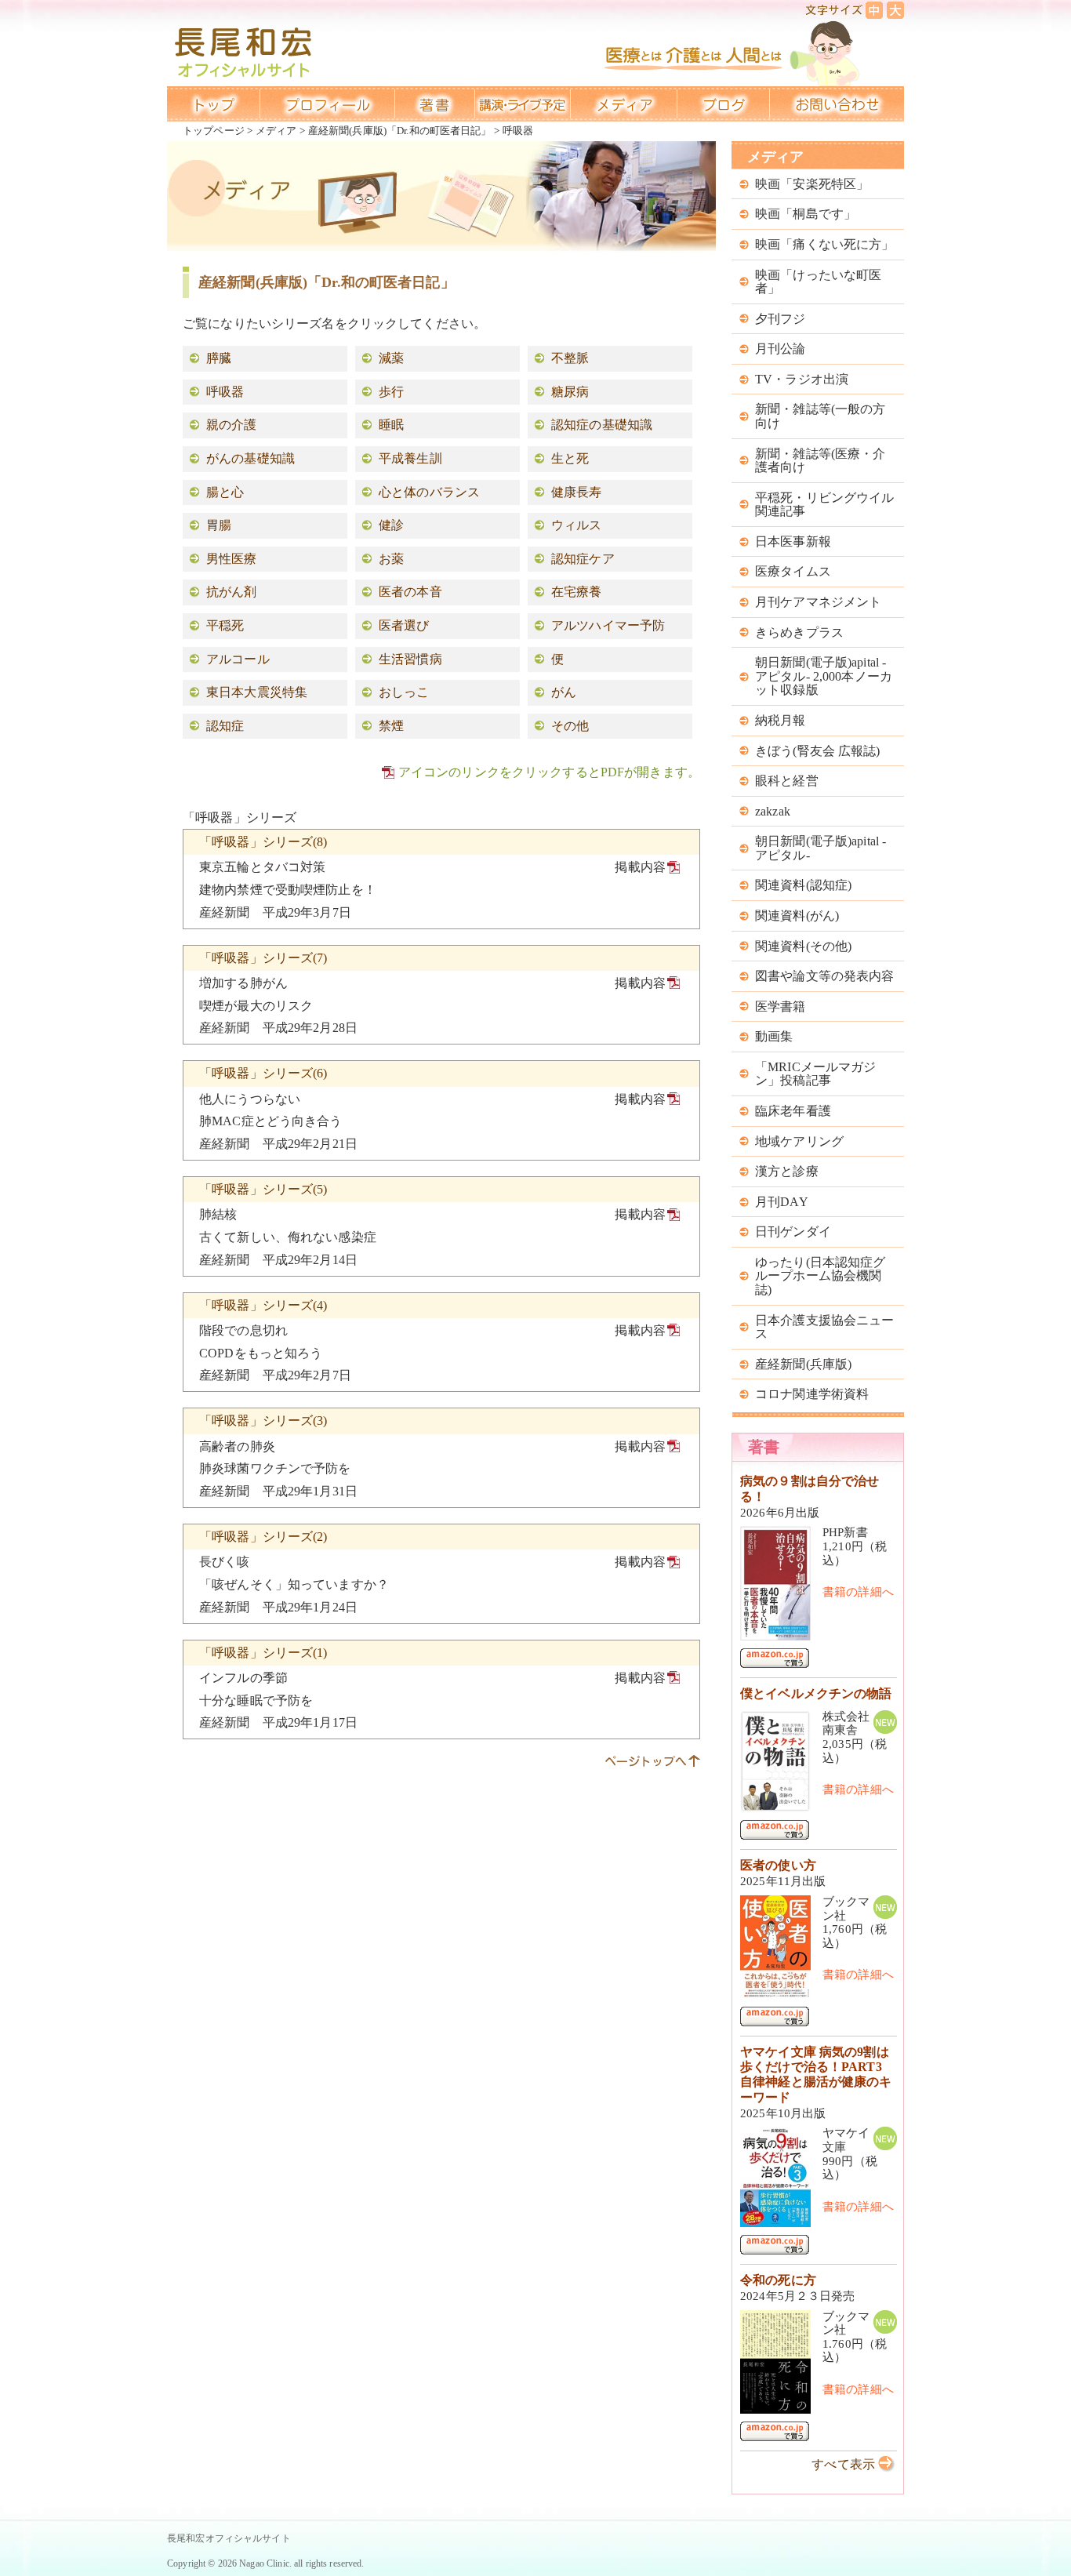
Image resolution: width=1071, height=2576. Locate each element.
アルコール (238, 659)
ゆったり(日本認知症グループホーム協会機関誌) (820, 1276)
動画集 (774, 1036)
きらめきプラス (799, 632)
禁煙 (391, 726)
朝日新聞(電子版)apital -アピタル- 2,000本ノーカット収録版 (824, 676)
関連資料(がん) (797, 916)
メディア (276, 131)
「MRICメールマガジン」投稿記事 (815, 1074)
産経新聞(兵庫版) (803, 1364)
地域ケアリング (799, 1141)
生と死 (570, 458)
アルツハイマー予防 (608, 625)
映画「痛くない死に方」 (824, 244)
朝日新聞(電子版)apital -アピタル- (820, 848)
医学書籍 (781, 1006)
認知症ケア (583, 559)
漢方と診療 (787, 1171)
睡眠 (391, 425)
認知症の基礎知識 (602, 425)
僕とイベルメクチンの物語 (816, 1693)
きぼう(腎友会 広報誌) (818, 751)
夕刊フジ (781, 319)
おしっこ (404, 692)
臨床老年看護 (793, 1111)
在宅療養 (577, 592)
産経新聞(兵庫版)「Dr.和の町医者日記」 (400, 131)
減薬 (391, 358)
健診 (391, 525)
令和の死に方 (778, 2280)
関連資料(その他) (803, 946)
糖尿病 (570, 392)
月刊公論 (781, 349)
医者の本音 (410, 592)
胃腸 (219, 525)
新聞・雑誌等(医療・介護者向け (820, 461)
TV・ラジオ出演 (802, 379)
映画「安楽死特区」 (812, 184)
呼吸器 (225, 392)
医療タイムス (793, 571)
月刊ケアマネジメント (818, 602)
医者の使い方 (778, 1865)
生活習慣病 (410, 659)
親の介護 (232, 425)
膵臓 (219, 358)
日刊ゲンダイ (793, 1232)
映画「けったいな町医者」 (818, 282)
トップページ (214, 131)
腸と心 (225, 492)
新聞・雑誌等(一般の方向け (820, 416)
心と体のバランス (429, 492)
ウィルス (577, 525)
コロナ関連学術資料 (812, 1394)
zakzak (773, 811)
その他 (570, 726)
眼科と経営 (787, 781)
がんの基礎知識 (251, 458)
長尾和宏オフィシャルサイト (229, 2538)
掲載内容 (640, 867)
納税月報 (781, 720)
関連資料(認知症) (803, 885)
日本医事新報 (793, 541)
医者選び (404, 625)
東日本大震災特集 (257, 692)
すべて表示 (843, 2464)
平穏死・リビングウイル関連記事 (824, 505)
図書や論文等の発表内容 (824, 976)
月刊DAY (782, 1202)
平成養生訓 (410, 458)
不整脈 (570, 358)
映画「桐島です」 (806, 214)
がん (564, 692)
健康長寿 (577, 492)
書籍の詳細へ (858, 1592)
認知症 (225, 726)
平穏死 (225, 625)
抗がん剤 (232, 592)
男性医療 (232, 559)
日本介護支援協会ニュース (824, 1327)
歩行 (391, 392)
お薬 (391, 559)
